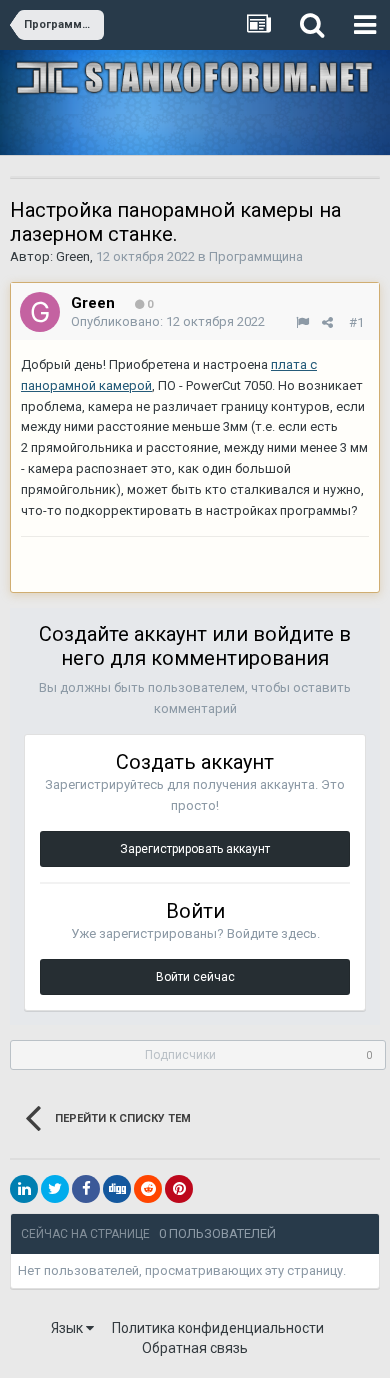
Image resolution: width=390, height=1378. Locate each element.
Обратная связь (195, 1348)
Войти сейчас (195, 977)
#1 (356, 322)
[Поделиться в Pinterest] (179, 1189)
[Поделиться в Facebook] (86, 1189)
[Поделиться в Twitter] (55, 1189)
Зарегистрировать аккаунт (195, 849)
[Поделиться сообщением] (327, 322)
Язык (68, 1328)
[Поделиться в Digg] (117, 1189)
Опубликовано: (168, 321)
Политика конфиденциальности (218, 1328)
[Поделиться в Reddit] (148, 1189)
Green (73, 256)
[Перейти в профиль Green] (40, 312)
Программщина (256, 256)
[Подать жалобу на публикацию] (302, 322)
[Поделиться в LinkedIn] (24, 1189)
